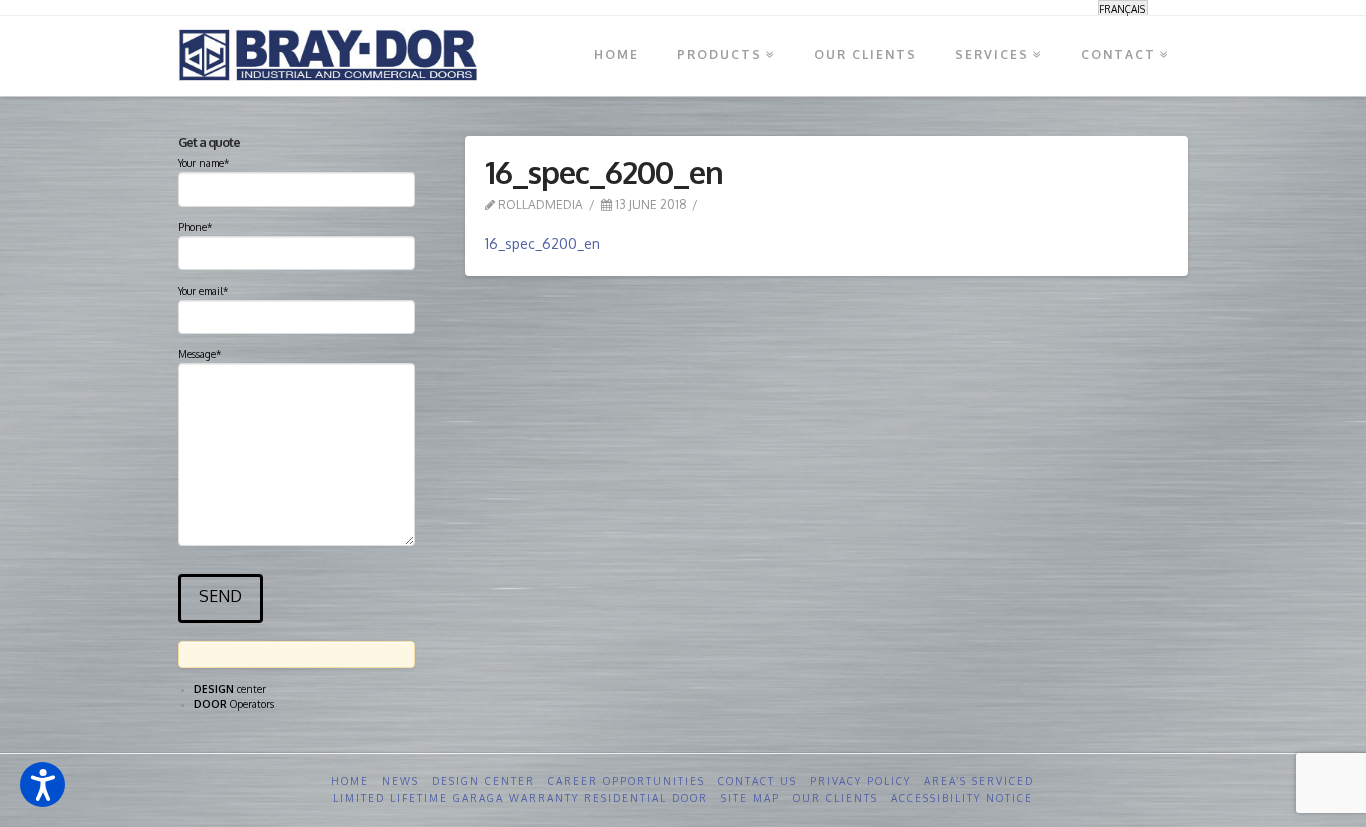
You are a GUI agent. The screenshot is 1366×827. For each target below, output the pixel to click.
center (230, 689)
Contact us (757, 781)
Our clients (835, 798)
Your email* (203, 291)
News (400, 781)
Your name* (203, 163)
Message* (199, 354)
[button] (42, 784)
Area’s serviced (979, 781)
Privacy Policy (860, 781)
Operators (234, 704)
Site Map (750, 798)
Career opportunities (626, 781)
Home (350, 781)
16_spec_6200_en (542, 243)
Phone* (195, 227)
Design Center (483, 781)
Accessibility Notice (962, 798)
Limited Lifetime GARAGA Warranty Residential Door (520, 798)
